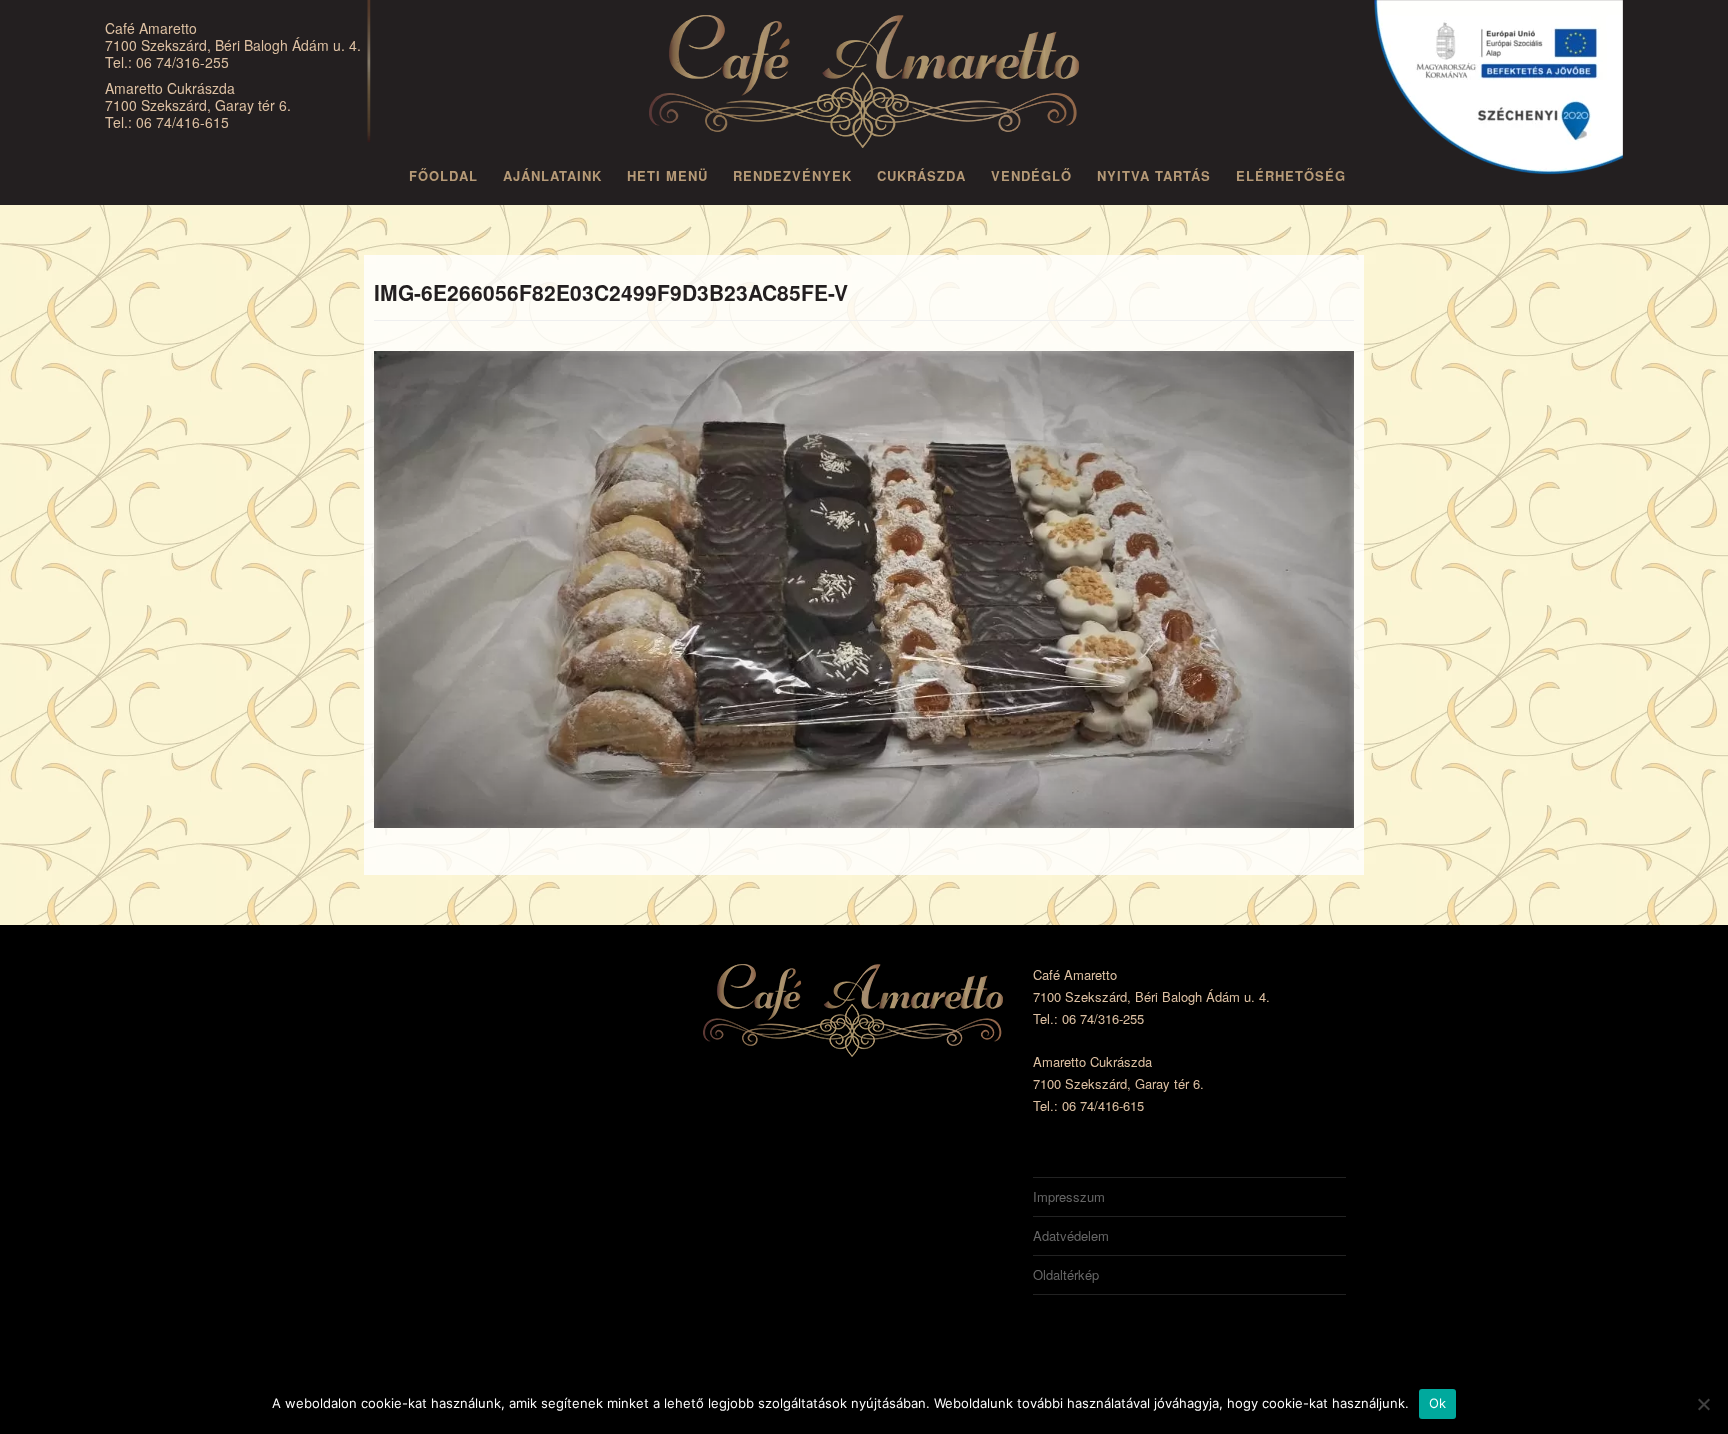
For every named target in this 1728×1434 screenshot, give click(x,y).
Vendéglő (1031, 175)
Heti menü (667, 175)
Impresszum (1069, 1196)
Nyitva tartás (1154, 175)
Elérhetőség (1291, 175)
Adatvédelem (1071, 1235)
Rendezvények (792, 175)
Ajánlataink (552, 175)
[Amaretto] (864, 85)
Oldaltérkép (1066, 1274)
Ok (1438, 1403)
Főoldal (443, 175)
